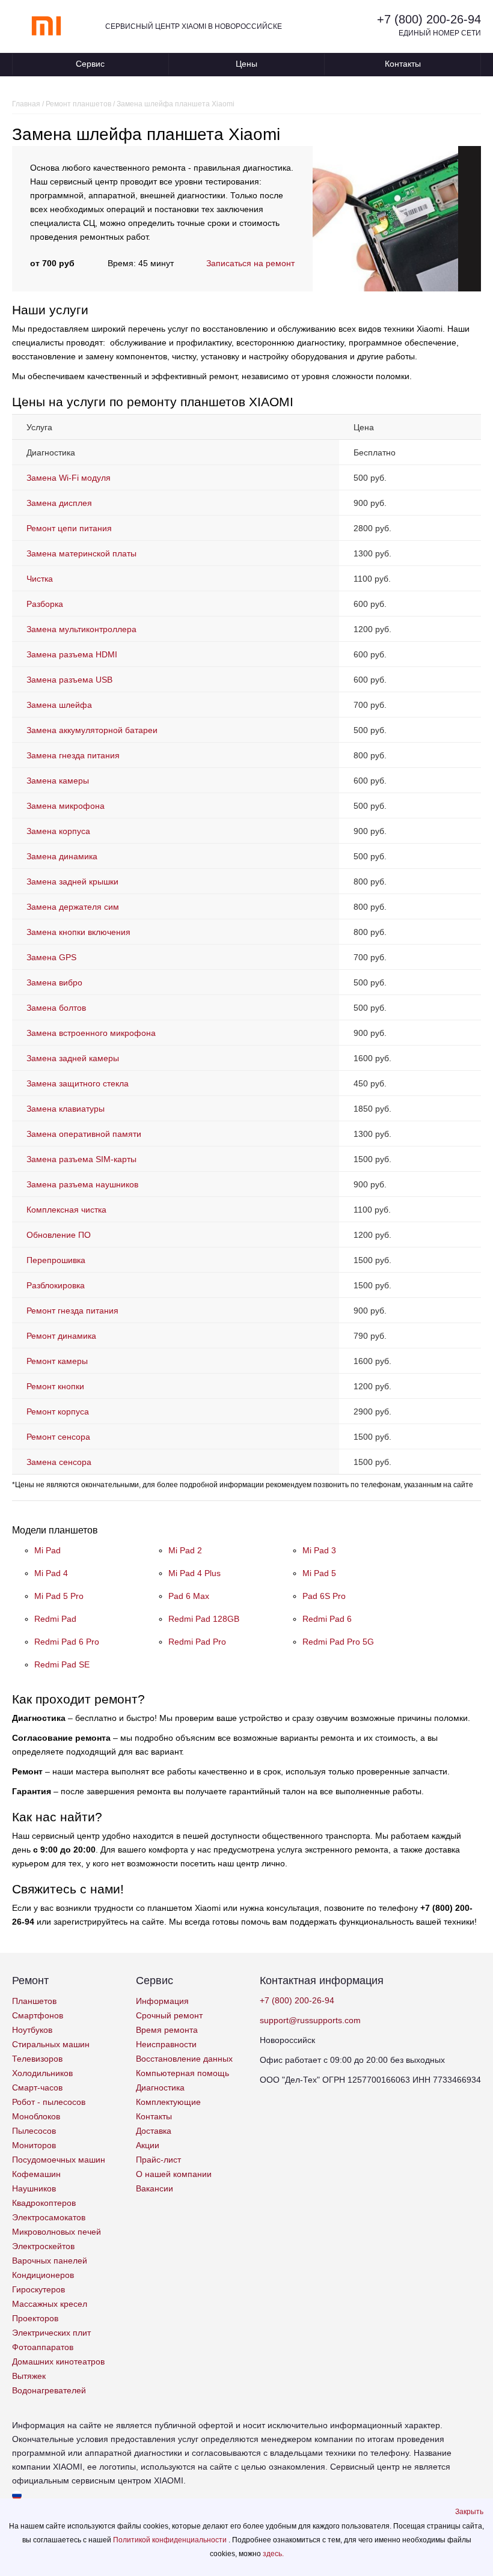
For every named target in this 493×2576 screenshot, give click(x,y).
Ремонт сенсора (58, 1437)
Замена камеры (58, 781)
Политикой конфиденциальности (171, 2540)
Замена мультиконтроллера (81, 629)
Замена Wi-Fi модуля (69, 478)
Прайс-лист (158, 2160)
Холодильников (42, 2073)
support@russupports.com (310, 2020)
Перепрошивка (56, 1260)
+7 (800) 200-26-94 (429, 19)
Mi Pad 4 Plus (194, 1573)
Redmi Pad (55, 1619)
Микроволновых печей (57, 2232)
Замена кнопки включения (78, 932)
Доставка (154, 2131)
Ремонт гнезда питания (72, 1311)
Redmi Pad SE (62, 1664)
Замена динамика (62, 856)
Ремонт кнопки (55, 1386)
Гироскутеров (38, 2289)
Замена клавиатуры (66, 1109)
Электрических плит (51, 2333)
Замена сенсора (59, 1462)
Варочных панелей (50, 2261)
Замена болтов (56, 1008)
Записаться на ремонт (250, 263)
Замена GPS (51, 957)
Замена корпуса (58, 831)
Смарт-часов (37, 2087)
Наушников (34, 2188)
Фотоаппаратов (43, 2347)
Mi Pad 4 (51, 1573)
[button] (469, 2512)
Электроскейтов (43, 2246)
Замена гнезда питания (73, 755)
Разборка (45, 604)
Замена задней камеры (73, 1058)
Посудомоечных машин (59, 2160)
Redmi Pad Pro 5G (338, 1642)
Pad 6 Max (189, 1596)
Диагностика (160, 2087)
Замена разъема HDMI (72, 654)
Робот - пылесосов (49, 2102)
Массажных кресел (50, 2304)
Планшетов (34, 2001)
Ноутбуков (32, 2030)
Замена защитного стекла (78, 1083)
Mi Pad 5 (319, 1573)
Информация (162, 2001)
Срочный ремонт (169, 2015)
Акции (148, 2145)
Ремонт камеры (57, 1361)
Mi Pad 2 (185, 1550)
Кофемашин (36, 2174)
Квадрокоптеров (44, 2203)
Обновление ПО (59, 1235)
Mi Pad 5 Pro (59, 1596)
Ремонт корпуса (58, 1411)
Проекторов (35, 2318)
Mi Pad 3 (319, 1550)
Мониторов (34, 2145)
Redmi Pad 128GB (204, 1619)
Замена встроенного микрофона (91, 1033)
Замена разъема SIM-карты (81, 1159)
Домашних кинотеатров (58, 2361)
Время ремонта (167, 2030)
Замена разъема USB (69, 680)
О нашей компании (174, 2174)
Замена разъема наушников (82, 1184)
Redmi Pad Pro (197, 1642)
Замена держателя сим (73, 907)
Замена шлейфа (59, 705)
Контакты (403, 64)
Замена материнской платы (81, 553)
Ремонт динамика (61, 1336)
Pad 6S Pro (324, 1596)
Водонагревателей (49, 2390)
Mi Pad (47, 1550)
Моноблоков (36, 2116)
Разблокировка (56, 1285)
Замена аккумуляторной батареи (92, 730)
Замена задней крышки (72, 882)
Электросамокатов (49, 2217)
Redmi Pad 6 (327, 1619)
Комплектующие (168, 2102)
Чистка (40, 579)
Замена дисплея (59, 503)
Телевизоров (37, 2059)
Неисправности (166, 2044)
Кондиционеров (43, 2275)
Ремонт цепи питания (69, 528)
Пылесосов (34, 2131)
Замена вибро (54, 982)
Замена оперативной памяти (84, 1134)
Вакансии (155, 2188)
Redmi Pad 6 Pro (67, 1642)
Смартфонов (38, 2015)
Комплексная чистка (66, 1210)
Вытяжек (29, 2376)
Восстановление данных (184, 2059)
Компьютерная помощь (182, 2073)
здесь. (273, 2554)
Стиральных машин (51, 2044)
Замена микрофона (66, 806)
